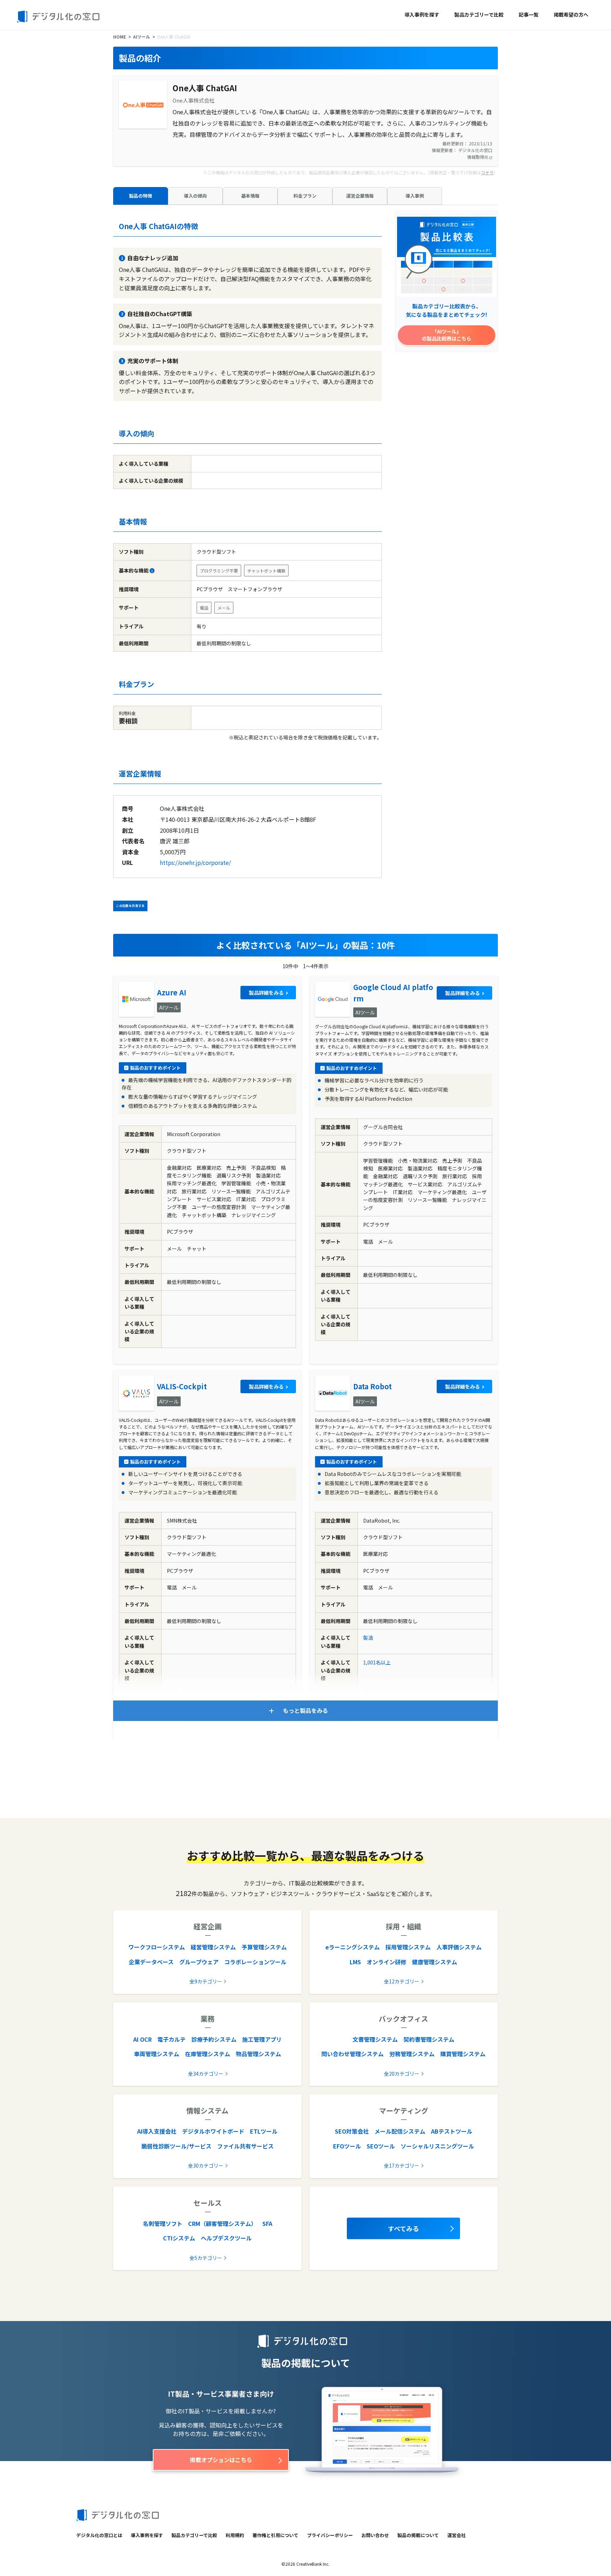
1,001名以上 (377, 1662)
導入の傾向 (195, 196)
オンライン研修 (386, 1962)
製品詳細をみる (266, 993)
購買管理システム (463, 2054)
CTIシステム (179, 2238)
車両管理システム (157, 2054)
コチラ (487, 172)
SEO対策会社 (352, 2131)
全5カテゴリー (206, 2258)
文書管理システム (375, 2039)
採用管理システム (408, 1947)
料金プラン (305, 196)
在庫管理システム (208, 2054)
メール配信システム (400, 2131)
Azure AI (172, 992)
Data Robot (373, 1386)
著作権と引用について (275, 2535)
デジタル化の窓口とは (99, 2535)
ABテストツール (452, 2131)
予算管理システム (264, 1947)
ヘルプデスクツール (226, 2238)
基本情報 (250, 196)
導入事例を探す (422, 14)
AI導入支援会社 (157, 2131)
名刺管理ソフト (163, 2223)
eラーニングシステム (353, 1947)
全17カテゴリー (402, 2165)
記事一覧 (529, 14)
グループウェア (199, 1962)
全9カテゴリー (206, 1981)
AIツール (141, 37)
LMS (355, 1962)
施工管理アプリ (262, 2039)
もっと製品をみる (305, 1710)
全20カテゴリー (402, 2074)
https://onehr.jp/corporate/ (195, 862)
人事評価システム (459, 1947)
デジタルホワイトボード (213, 2131)
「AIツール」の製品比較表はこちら (447, 335)
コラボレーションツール (255, 1962)
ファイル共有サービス (245, 2146)
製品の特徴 (141, 196)
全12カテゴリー (402, 1981)
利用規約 (235, 2535)
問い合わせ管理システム (353, 2054)
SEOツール (381, 2146)
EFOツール (347, 2146)
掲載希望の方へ (571, 14)
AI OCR (142, 2039)
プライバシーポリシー (330, 2535)
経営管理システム (213, 1947)
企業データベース (151, 1962)
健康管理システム (435, 1962)
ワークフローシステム (157, 1947)
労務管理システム (412, 2054)
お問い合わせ (375, 2535)
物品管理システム (258, 2054)
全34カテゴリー (206, 2074)
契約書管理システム (429, 2039)
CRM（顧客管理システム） (222, 2223)
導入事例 (415, 196)
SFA (267, 2223)
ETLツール (264, 2131)
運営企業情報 (360, 196)
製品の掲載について (418, 2535)
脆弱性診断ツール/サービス (176, 2146)
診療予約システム (214, 2039)
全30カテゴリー (206, 2165)
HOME (120, 37)
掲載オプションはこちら (221, 2460)
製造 (368, 1638)
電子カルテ (171, 2039)
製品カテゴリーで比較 (479, 14)
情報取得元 (478, 157)
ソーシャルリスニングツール (437, 2146)
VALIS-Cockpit (182, 1386)
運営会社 (456, 2535)
